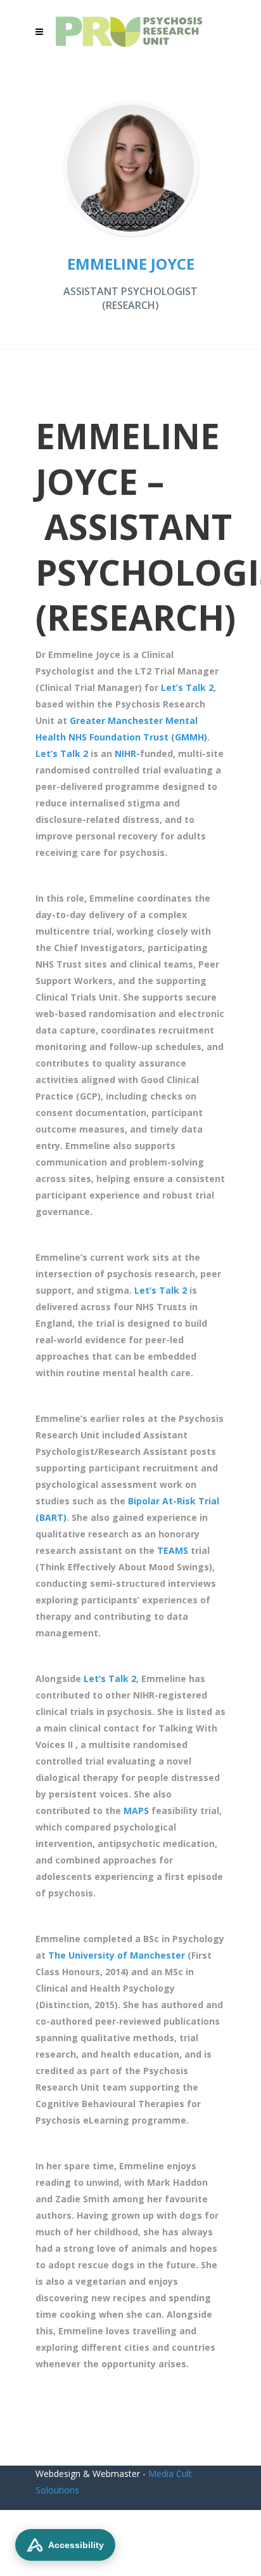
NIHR (125, 753)
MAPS (136, 1810)
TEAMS (173, 1550)
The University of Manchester (117, 1955)
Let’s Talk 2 (187, 687)
